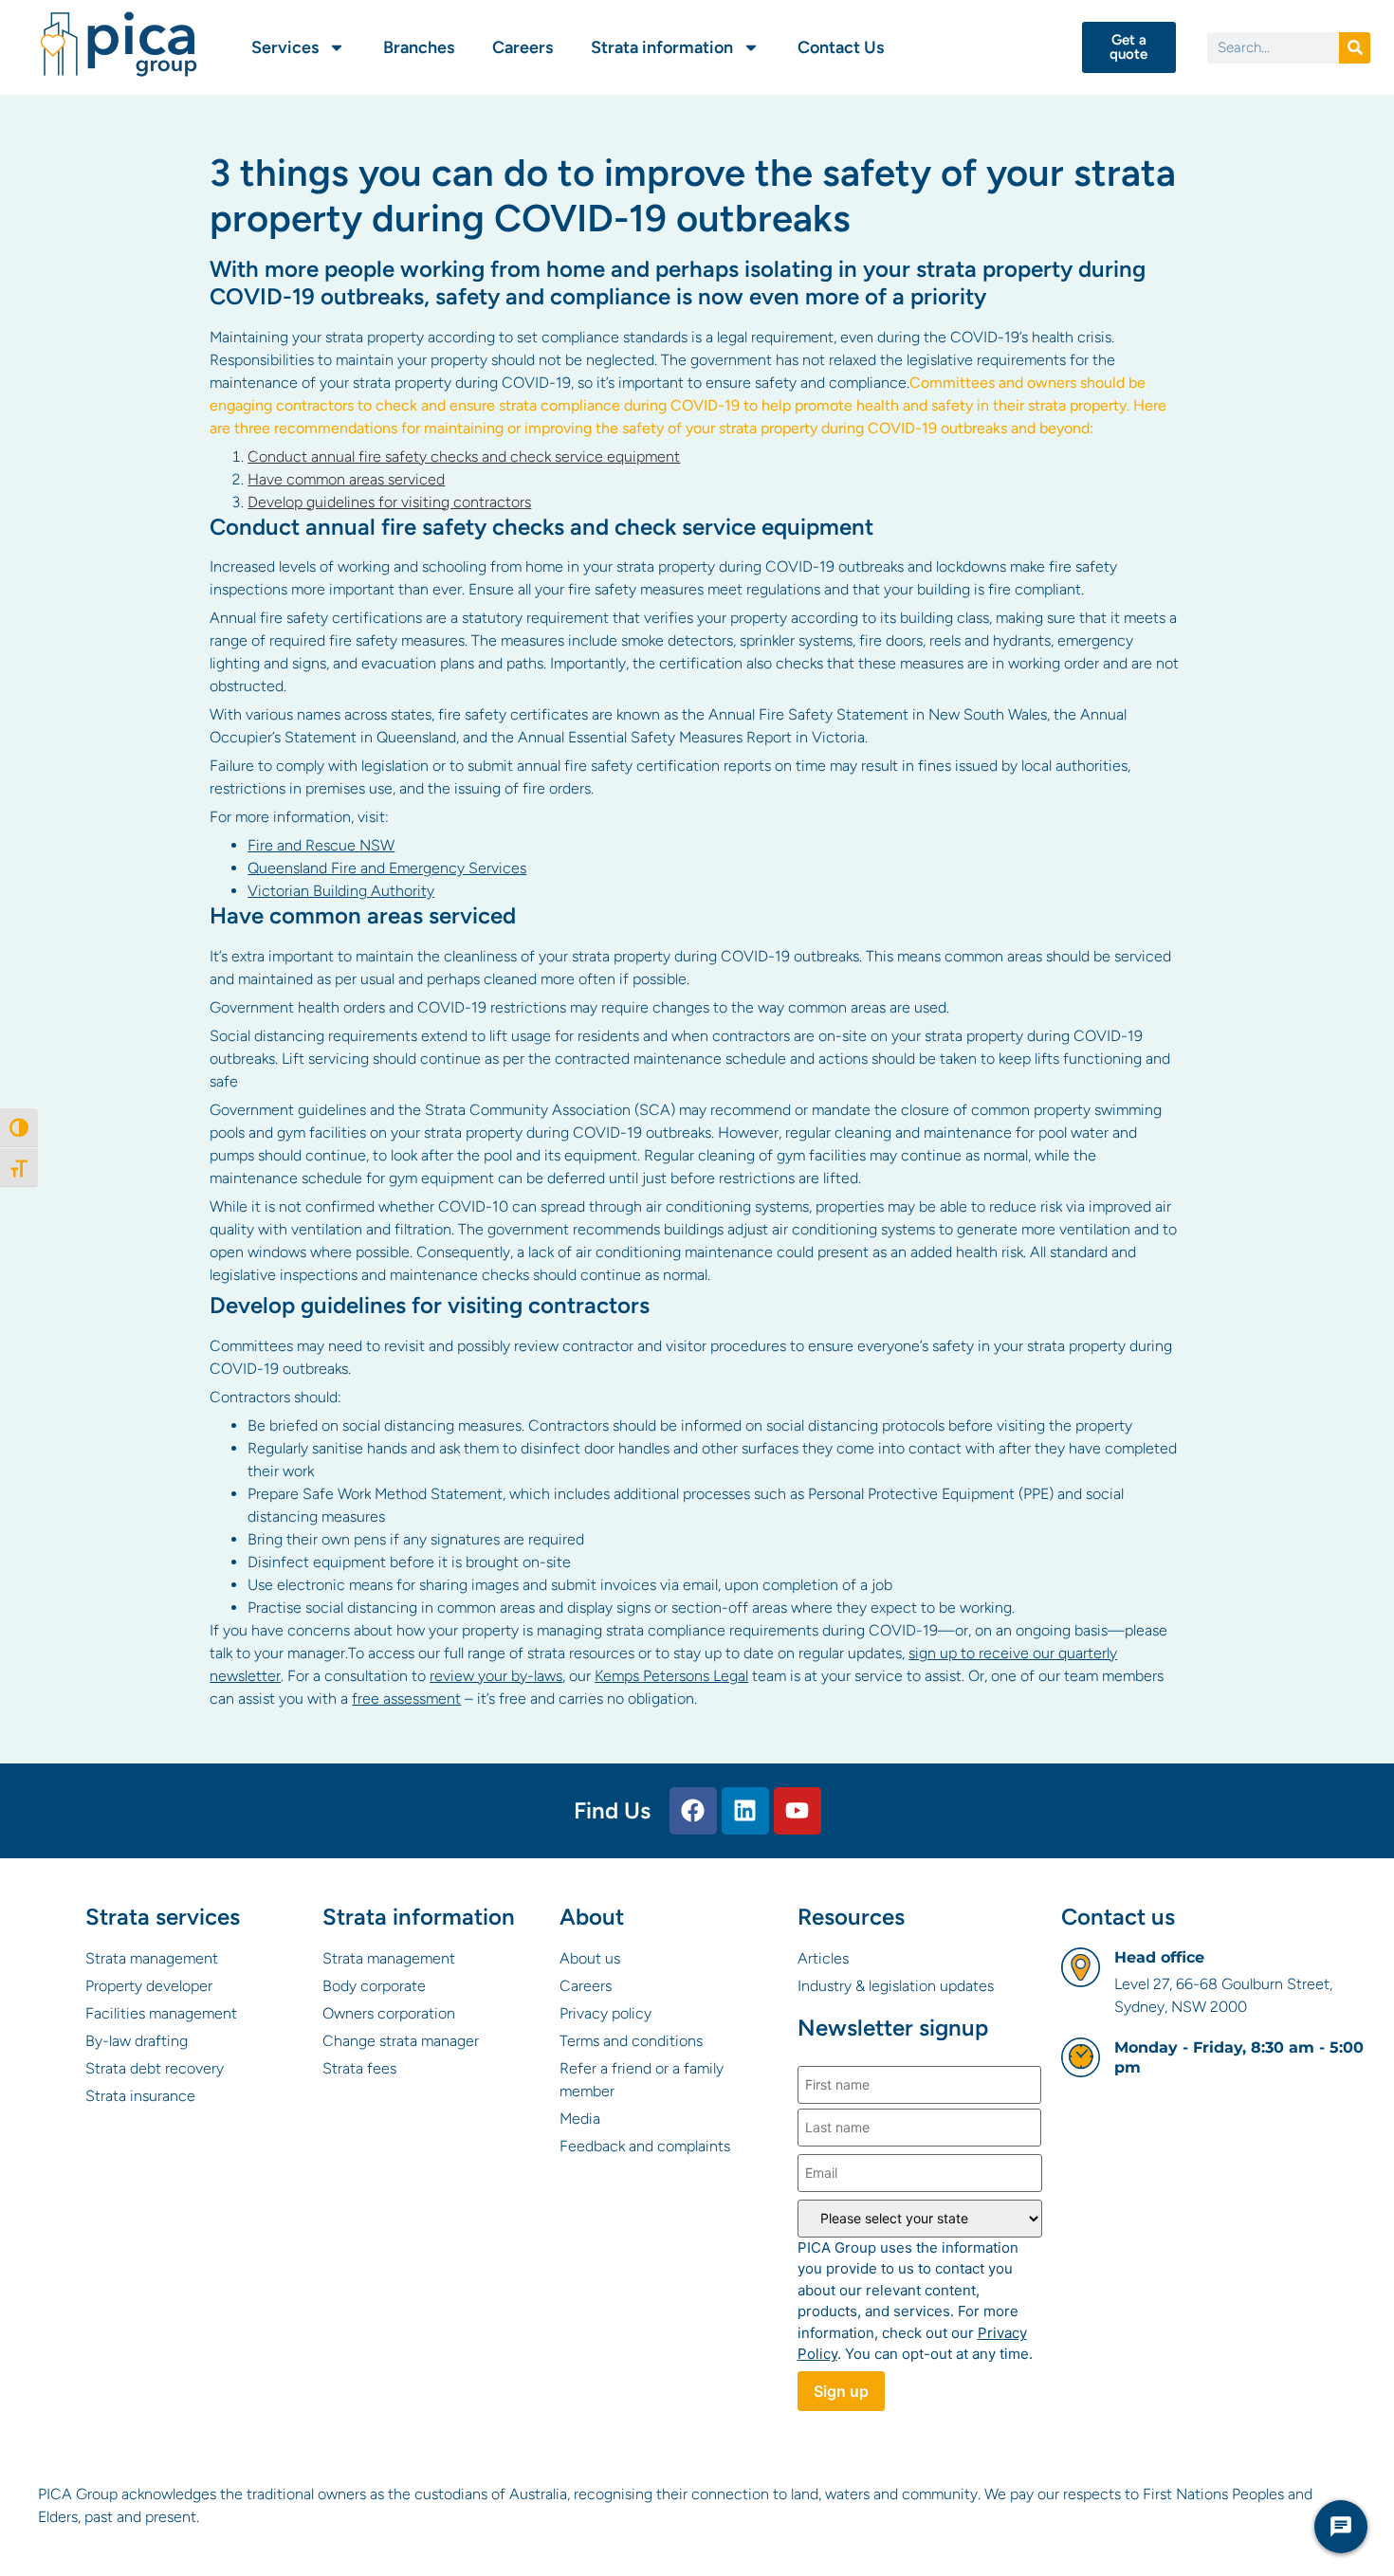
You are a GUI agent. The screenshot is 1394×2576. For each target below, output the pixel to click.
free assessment (406, 1699)
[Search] (1355, 48)
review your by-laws (496, 1676)
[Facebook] (693, 1811)
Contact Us (841, 47)
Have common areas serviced (346, 479)
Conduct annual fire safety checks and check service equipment (464, 457)
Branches (419, 47)
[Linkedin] (745, 1811)
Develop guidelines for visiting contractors (389, 502)
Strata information (662, 47)
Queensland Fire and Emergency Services (387, 868)
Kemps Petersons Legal (671, 1676)
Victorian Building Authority (341, 891)
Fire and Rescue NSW (321, 845)
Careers (523, 47)
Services (285, 47)
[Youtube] (798, 1811)
